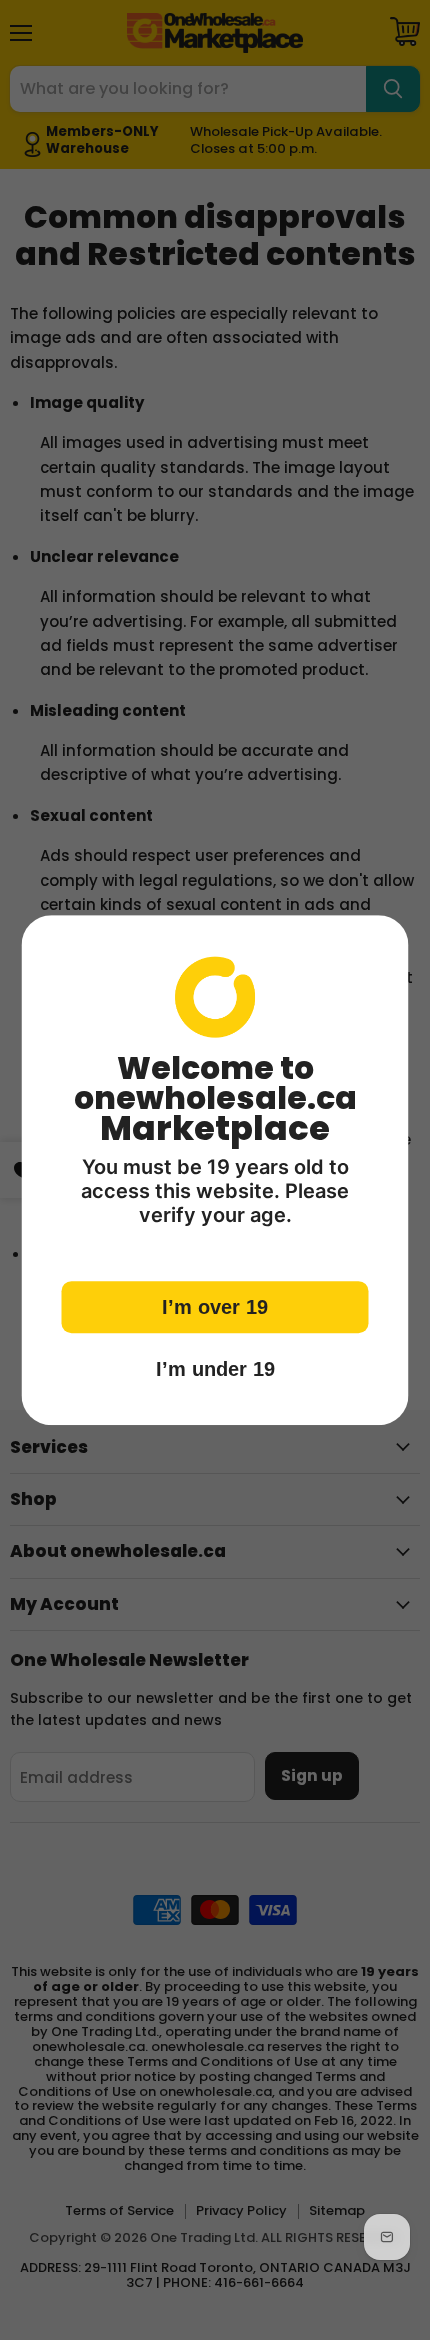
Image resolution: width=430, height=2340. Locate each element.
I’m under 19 (215, 1369)
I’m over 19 (215, 1307)
